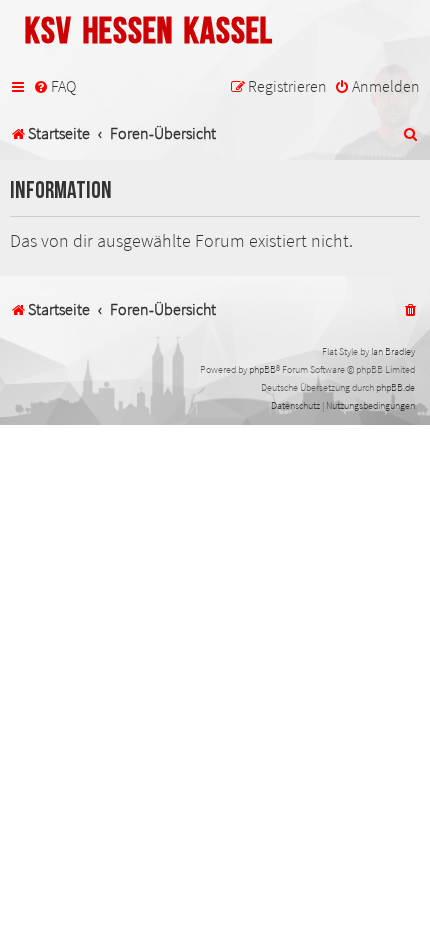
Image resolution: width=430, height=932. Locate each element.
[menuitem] (54, 87)
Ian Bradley (393, 351)
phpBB (262, 369)
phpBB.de (395, 387)
